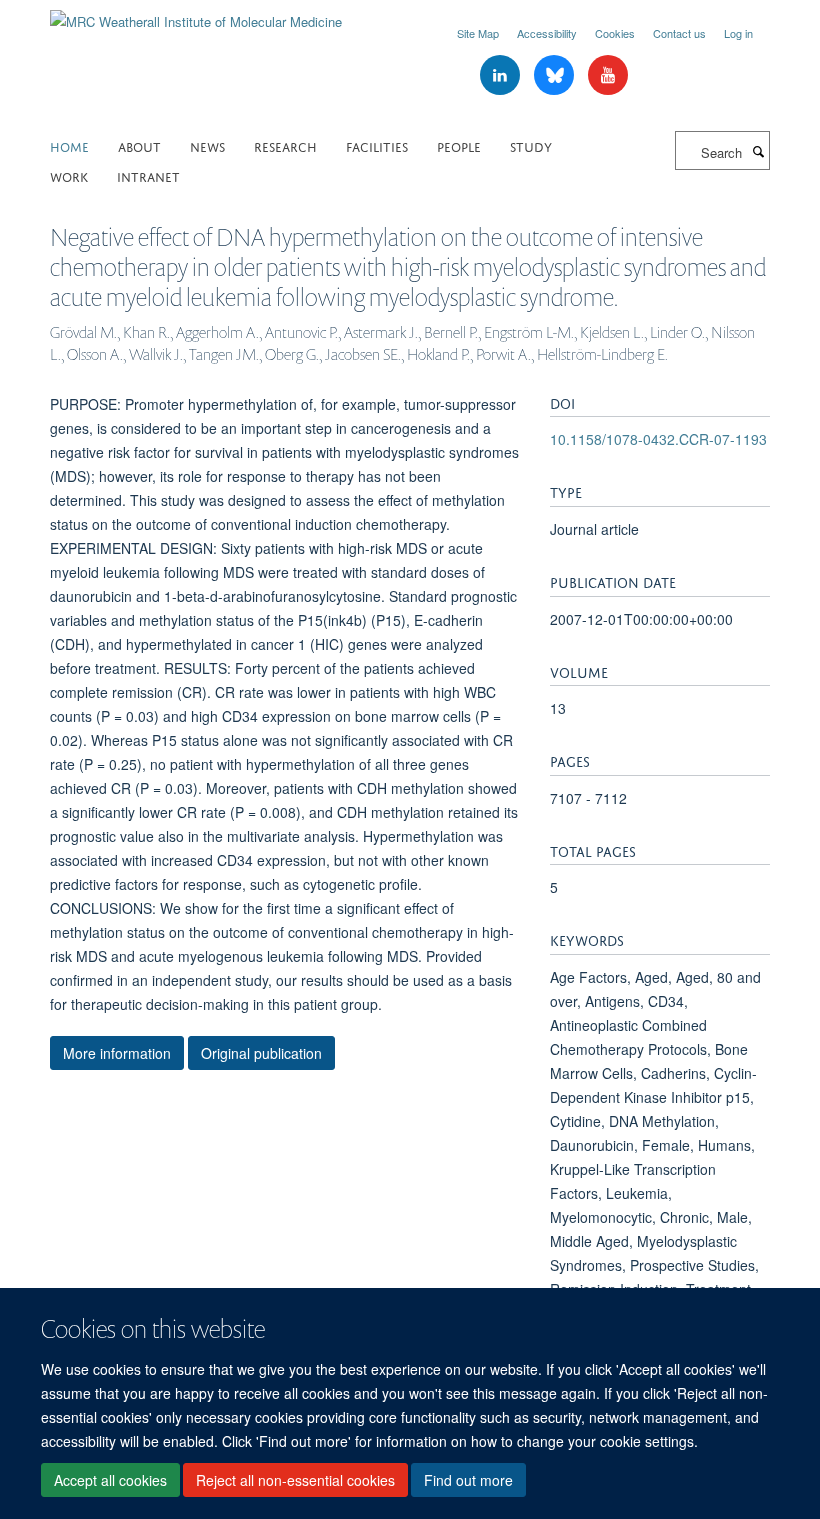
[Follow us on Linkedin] (502, 75)
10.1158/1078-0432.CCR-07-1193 (658, 439)
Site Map (478, 33)
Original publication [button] (261, 1053)
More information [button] (117, 1053)
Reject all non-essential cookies (295, 1480)
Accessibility (547, 33)
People (459, 145)
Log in (738, 33)
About (139, 145)
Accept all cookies (110, 1480)
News (207, 145)
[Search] (758, 151)
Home (69, 145)
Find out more (468, 1480)
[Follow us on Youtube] (608, 75)
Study (531, 145)
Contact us (679, 33)
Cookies (615, 33)
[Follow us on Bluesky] (556, 75)
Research (285, 145)
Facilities (377, 145)
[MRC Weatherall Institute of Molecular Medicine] (196, 14)
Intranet (148, 175)
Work (69, 175)
